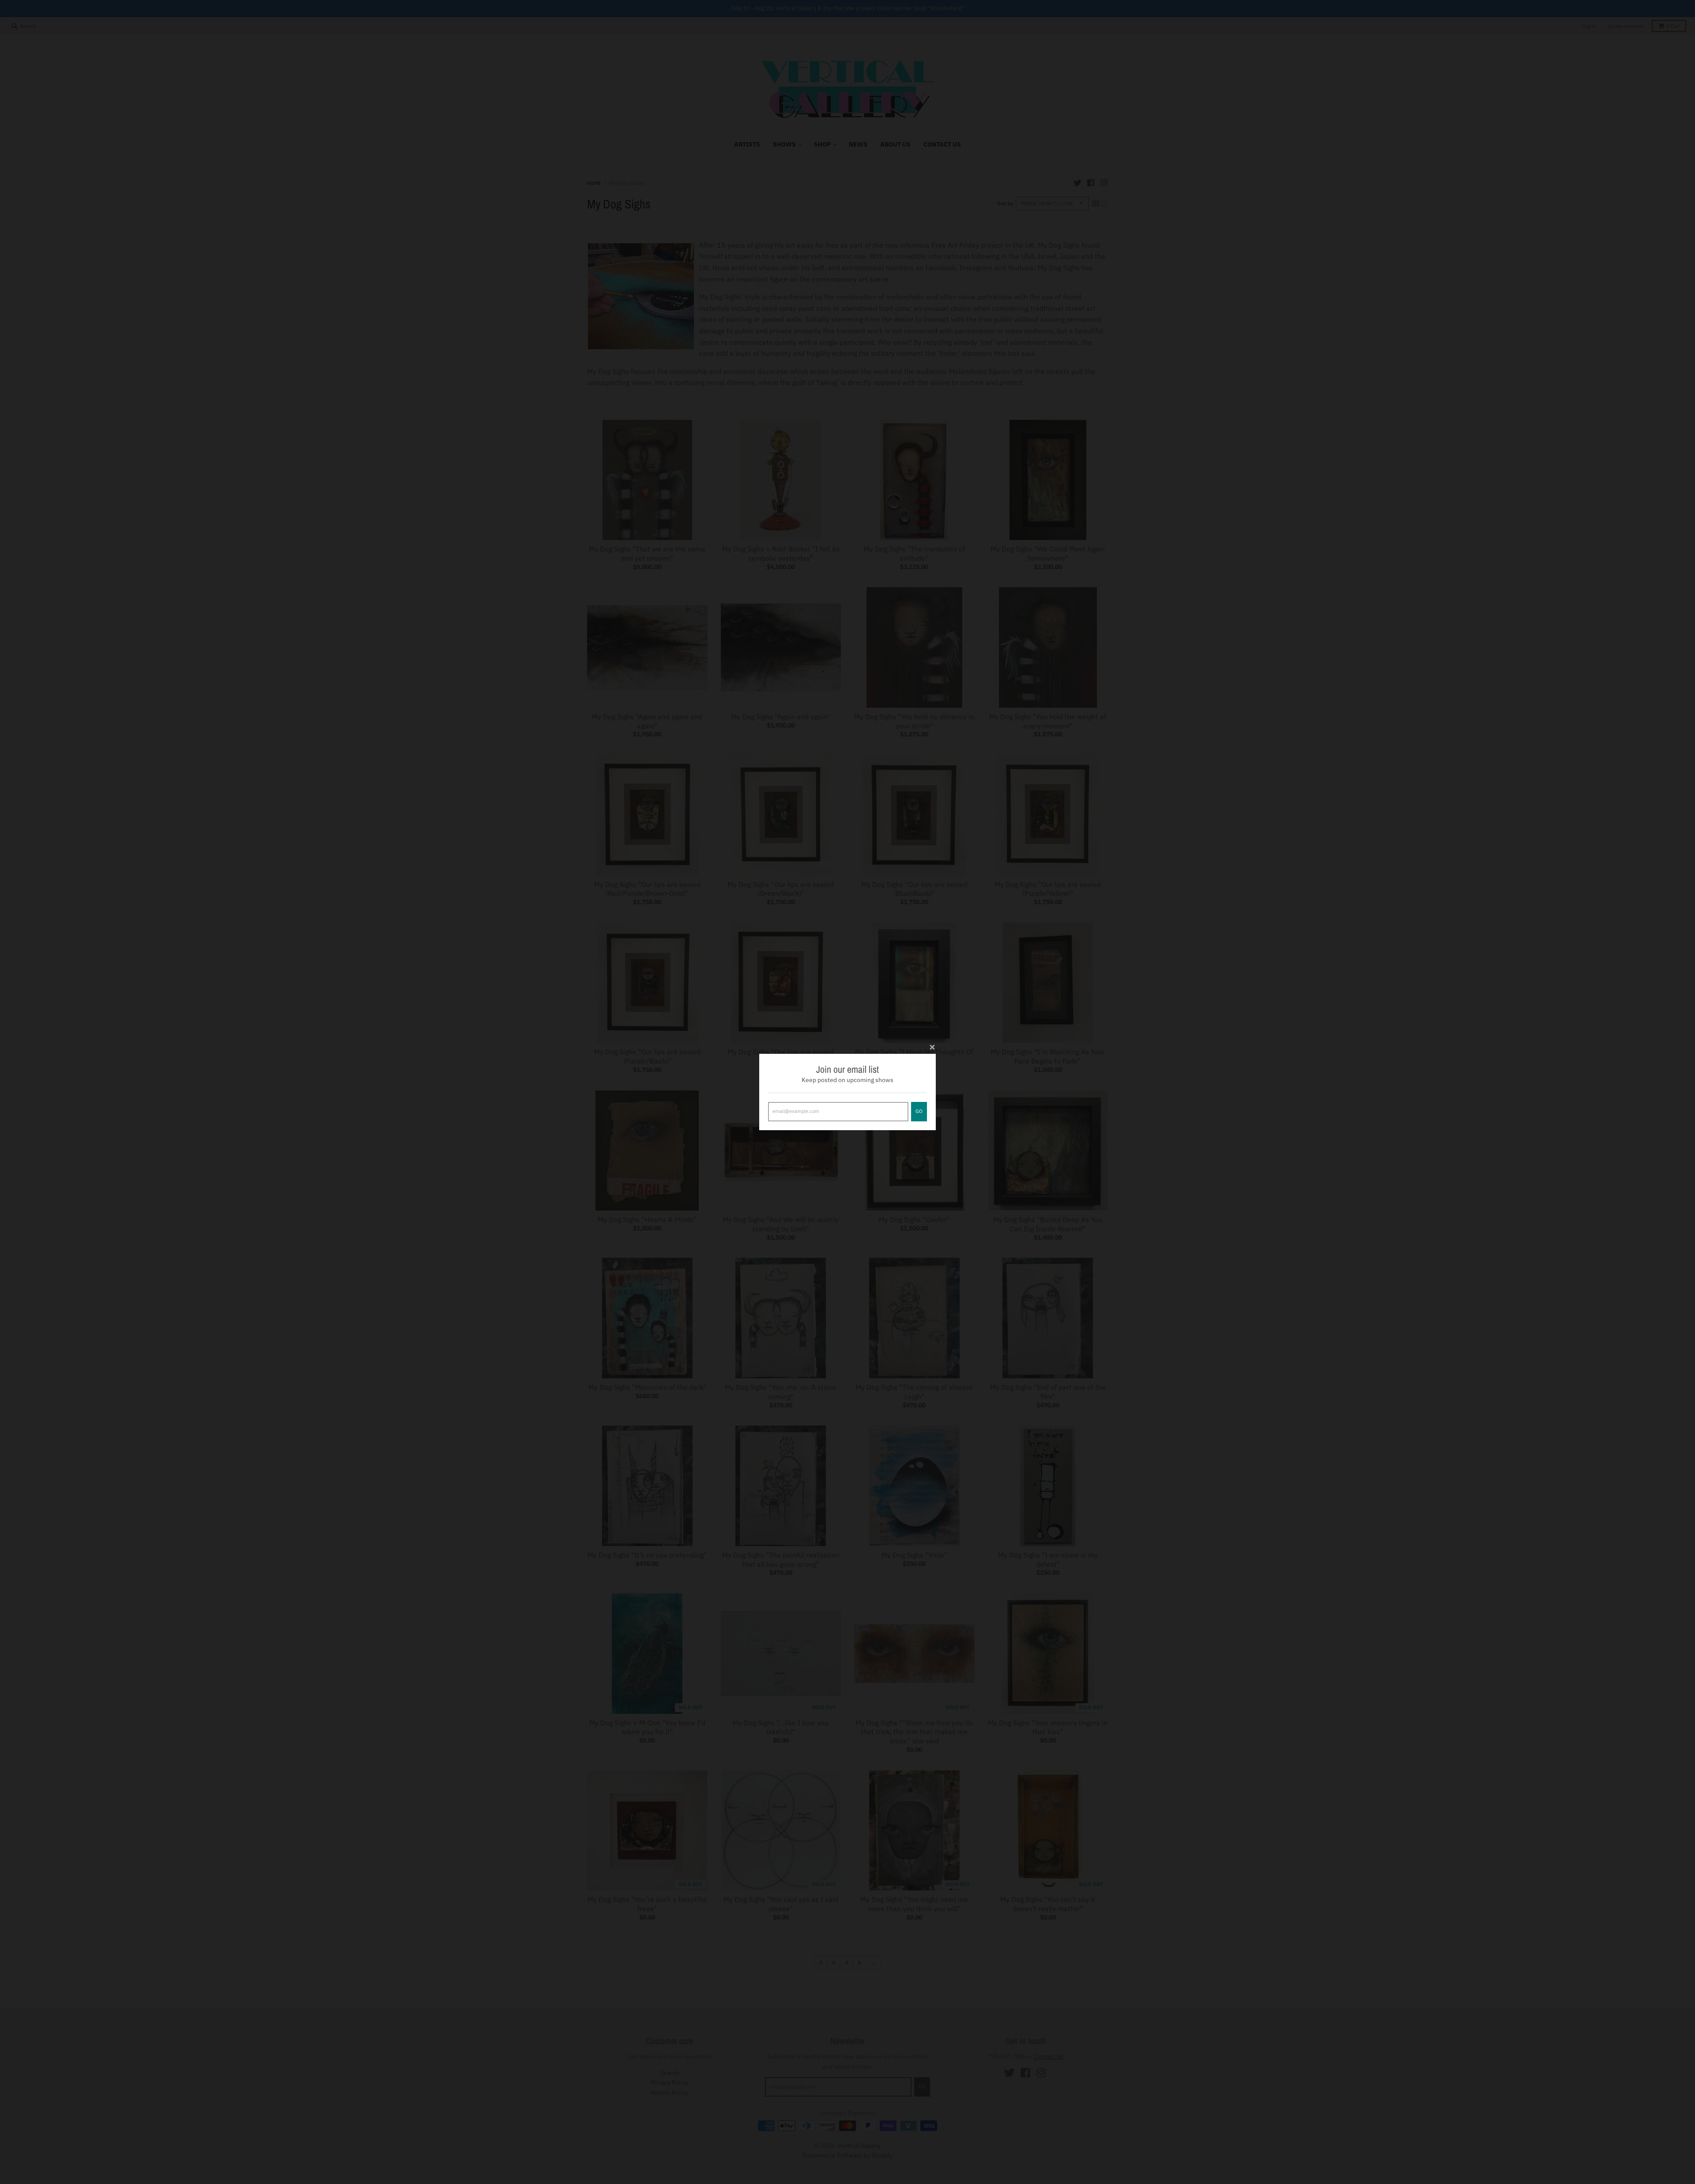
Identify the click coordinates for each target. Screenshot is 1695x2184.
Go (919, 1111)
